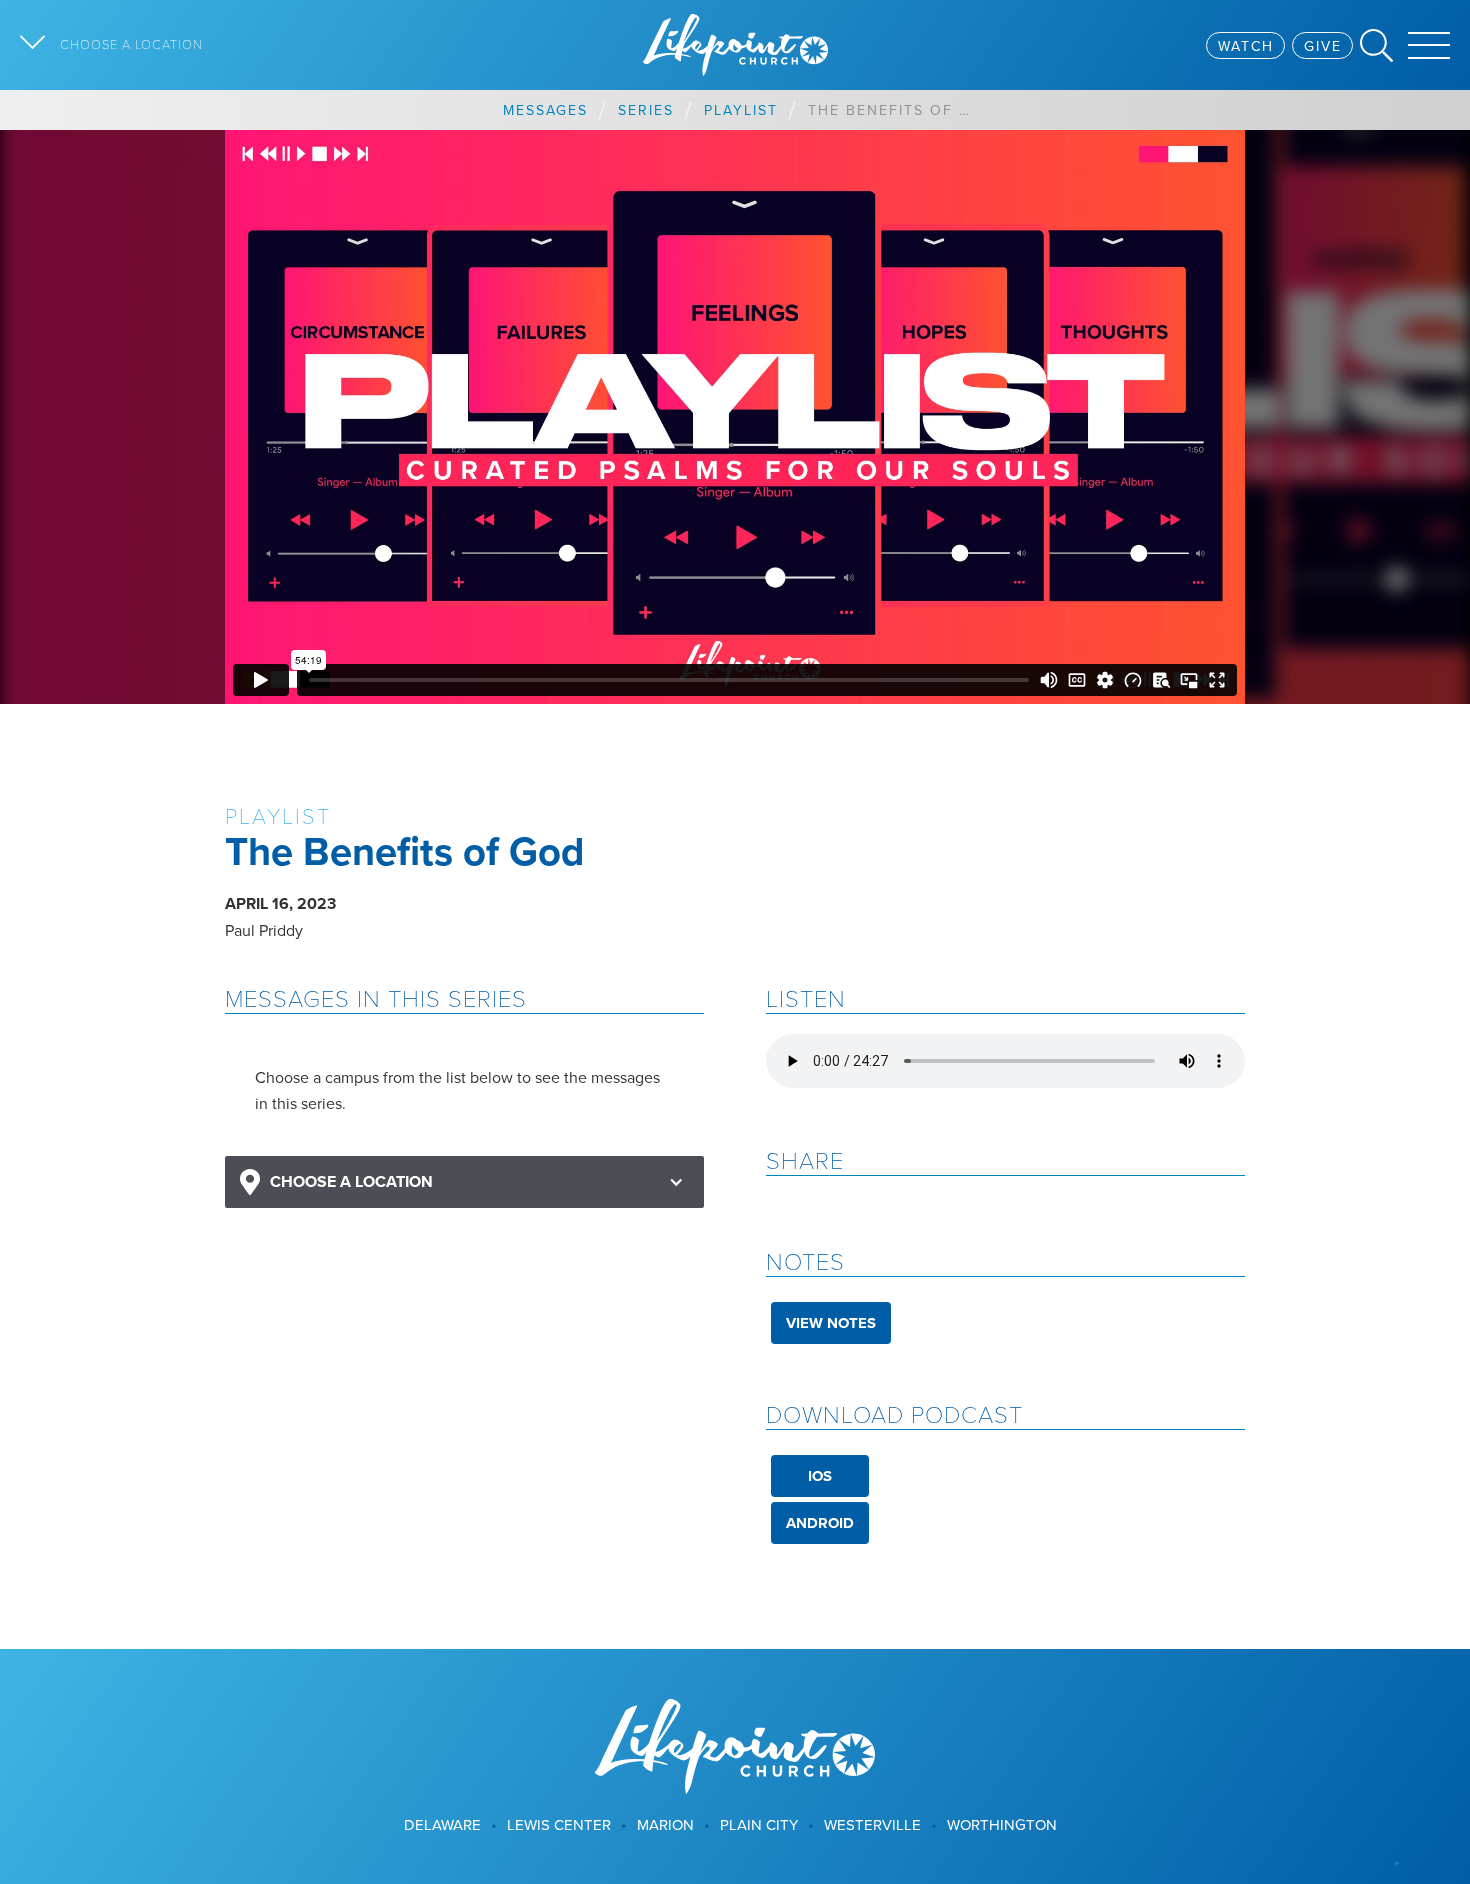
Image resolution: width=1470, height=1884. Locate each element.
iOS (820, 1476)
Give (1323, 46)
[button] (464, 1182)
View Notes (831, 1323)
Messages (545, 110)
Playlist (741, 110)
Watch (1246, 46)
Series (646, 110)
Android (820, 1523)
